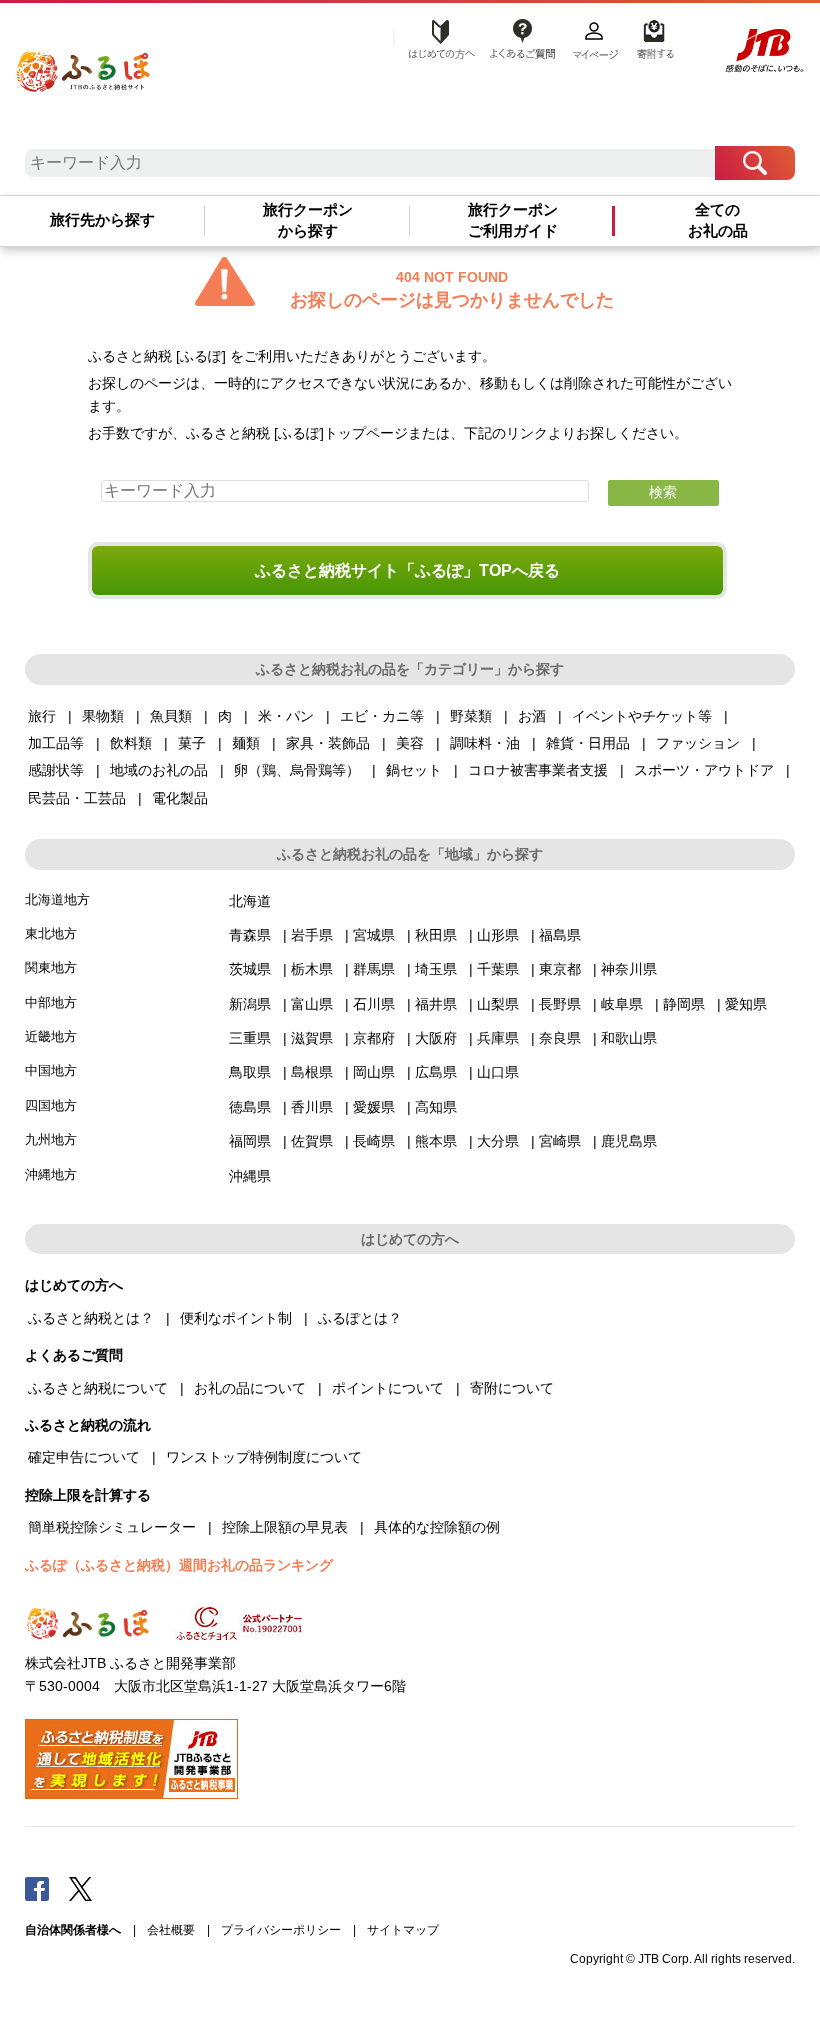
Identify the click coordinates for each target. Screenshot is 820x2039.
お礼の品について (250, 1388)
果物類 (103, 716)
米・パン (286, 716)
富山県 (312, 1004)
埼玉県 (436, 969)
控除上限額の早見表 (285, 1527)
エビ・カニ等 (382, 716)
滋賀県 (312, 1038)
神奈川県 (629, 969)
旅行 (42, 716)
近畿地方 (51, 1036)
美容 (410, 743)
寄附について (512, 1388)
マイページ (595, 37)
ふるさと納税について (98, 1388)
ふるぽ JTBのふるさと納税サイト (83, 66)
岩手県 (312, 935)
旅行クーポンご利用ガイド (513, 220)
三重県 (250, 1038)
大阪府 (436, 1038)
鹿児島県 (629, 1141)
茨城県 (250, 969)
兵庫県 (498, 1038)
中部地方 (51, 1002)
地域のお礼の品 (159, 770)
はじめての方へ (436, 37)
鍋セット (414, 770)
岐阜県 (622, 1004)
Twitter (81, 1888)
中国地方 (51, 1070)
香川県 (312, 1107)
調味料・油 (485, 743)
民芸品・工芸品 (77, 798)
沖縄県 (250, 1176)
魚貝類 (171, 716)
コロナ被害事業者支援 (538, 770)
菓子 (192, 743)
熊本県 (436, 1141)
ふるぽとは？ (360, 1318)
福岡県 (250, 1141)
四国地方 (51, 1105)
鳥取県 (250, 1072)
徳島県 (250, 1107)
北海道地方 (57, 899)
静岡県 (684, 1004)
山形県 (498, 935)
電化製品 (180, 798)
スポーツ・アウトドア (704, 770)
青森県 (250, 935)
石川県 (374, 1004)
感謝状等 (56, 770)
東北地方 (51, 933)
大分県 (498, 1141)
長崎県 (374, 1141)
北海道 (250, 901)
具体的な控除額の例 (437, 1527)
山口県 (498, 1072)
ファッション (698, 743)
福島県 (560, 935)
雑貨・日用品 (588, 743)
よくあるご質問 (522, 37)
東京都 (560, 969)
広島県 (436, 1072)
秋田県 (436, 935)
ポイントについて (388, 1388)
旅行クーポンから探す (308, 220)
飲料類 (131, 743)
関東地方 (51, 967)
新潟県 (250, 1004)
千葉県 (498, 969)
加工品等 (56, 743)
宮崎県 (560, 1141)
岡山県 (374, 1072)
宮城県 (374, 935)
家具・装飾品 (328, 743)
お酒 (532, 716)
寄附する (652, 37)
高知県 (436, 1107)
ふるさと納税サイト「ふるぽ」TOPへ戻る (407, 570)
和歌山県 (629, 1038)
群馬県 (374, 969)
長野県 (560, 1004)
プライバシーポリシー (281, 1930)
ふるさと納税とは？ (91, 1318)
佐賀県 (312, 1141)
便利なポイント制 (236, 1318)
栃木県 (312, 969)
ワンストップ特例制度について (264, 1457)
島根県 (312, 1072)
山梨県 (498, 1004)
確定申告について (84, 1457)
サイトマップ (403, 1930)
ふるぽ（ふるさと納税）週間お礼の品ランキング (179, 1565)
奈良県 (560, 1038)
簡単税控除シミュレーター (112, 1527)
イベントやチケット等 (642, 716)
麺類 (246, 743)
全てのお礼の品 (718, 220)
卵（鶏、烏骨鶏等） (297, 770)
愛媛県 (374, 1107)
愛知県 (746, 1004)
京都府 (374, 1038)
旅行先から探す (102, 220)
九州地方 (51, 1139)
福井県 (436, 1004)
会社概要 (171, 1930)
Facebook (37, 1888)
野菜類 (471, 716)
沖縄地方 (51, 1174)
